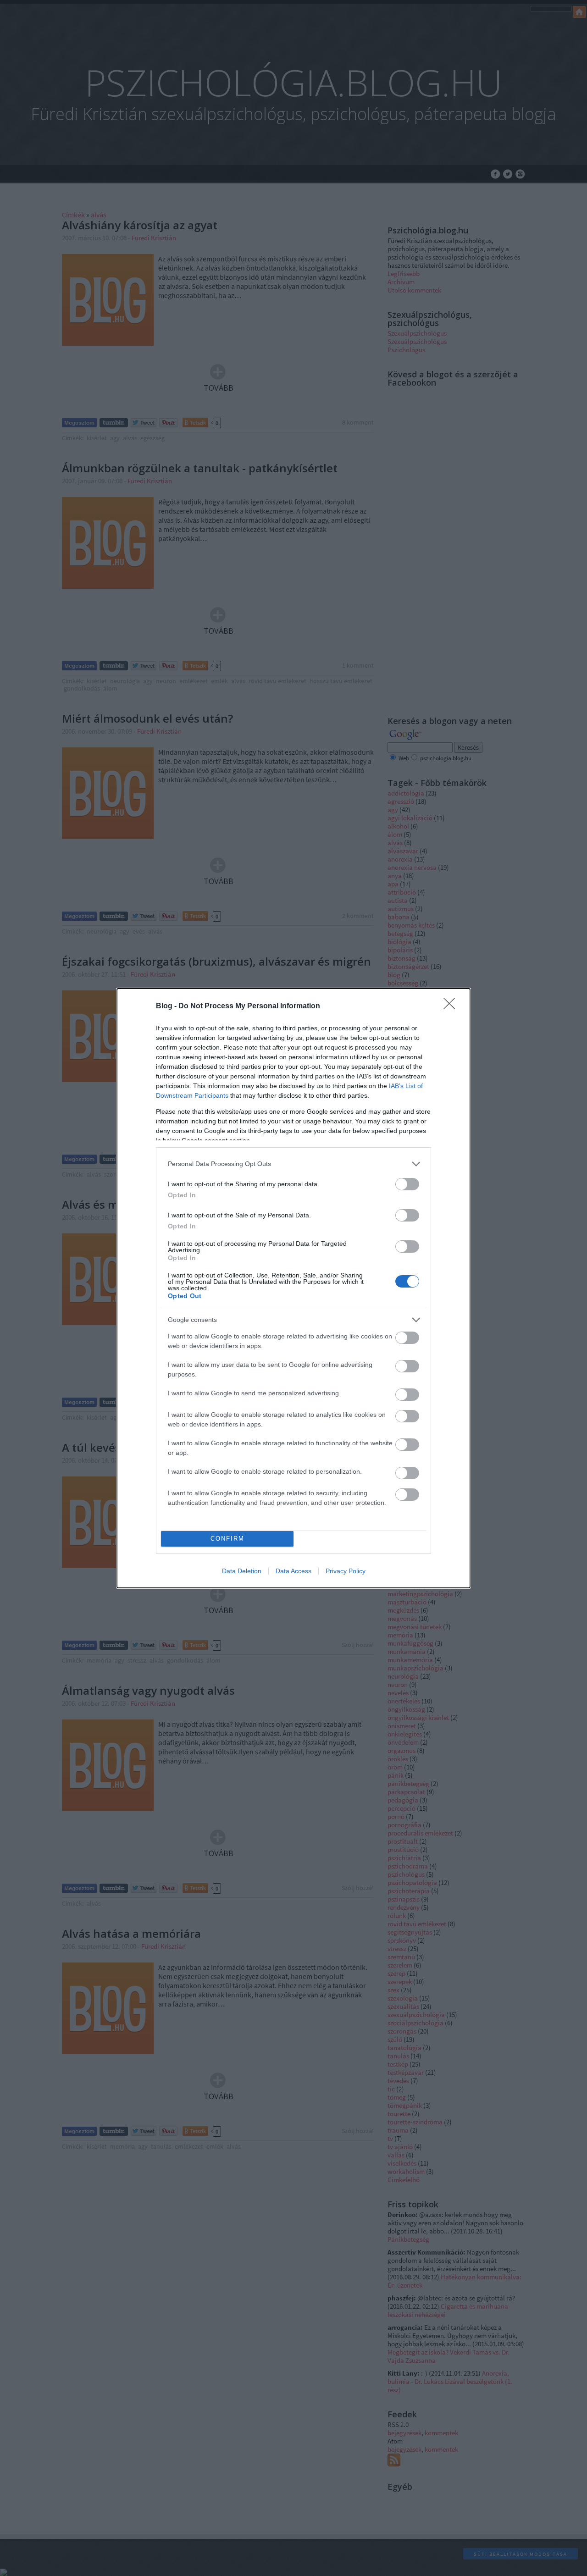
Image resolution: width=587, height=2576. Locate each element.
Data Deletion (242, 1571)
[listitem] (293, 1164)
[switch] (407, 1184)
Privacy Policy (346, 1571)
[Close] (452, 1006)
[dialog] (293, 1288)
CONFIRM (227, 1539)
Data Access (293, 1571)
